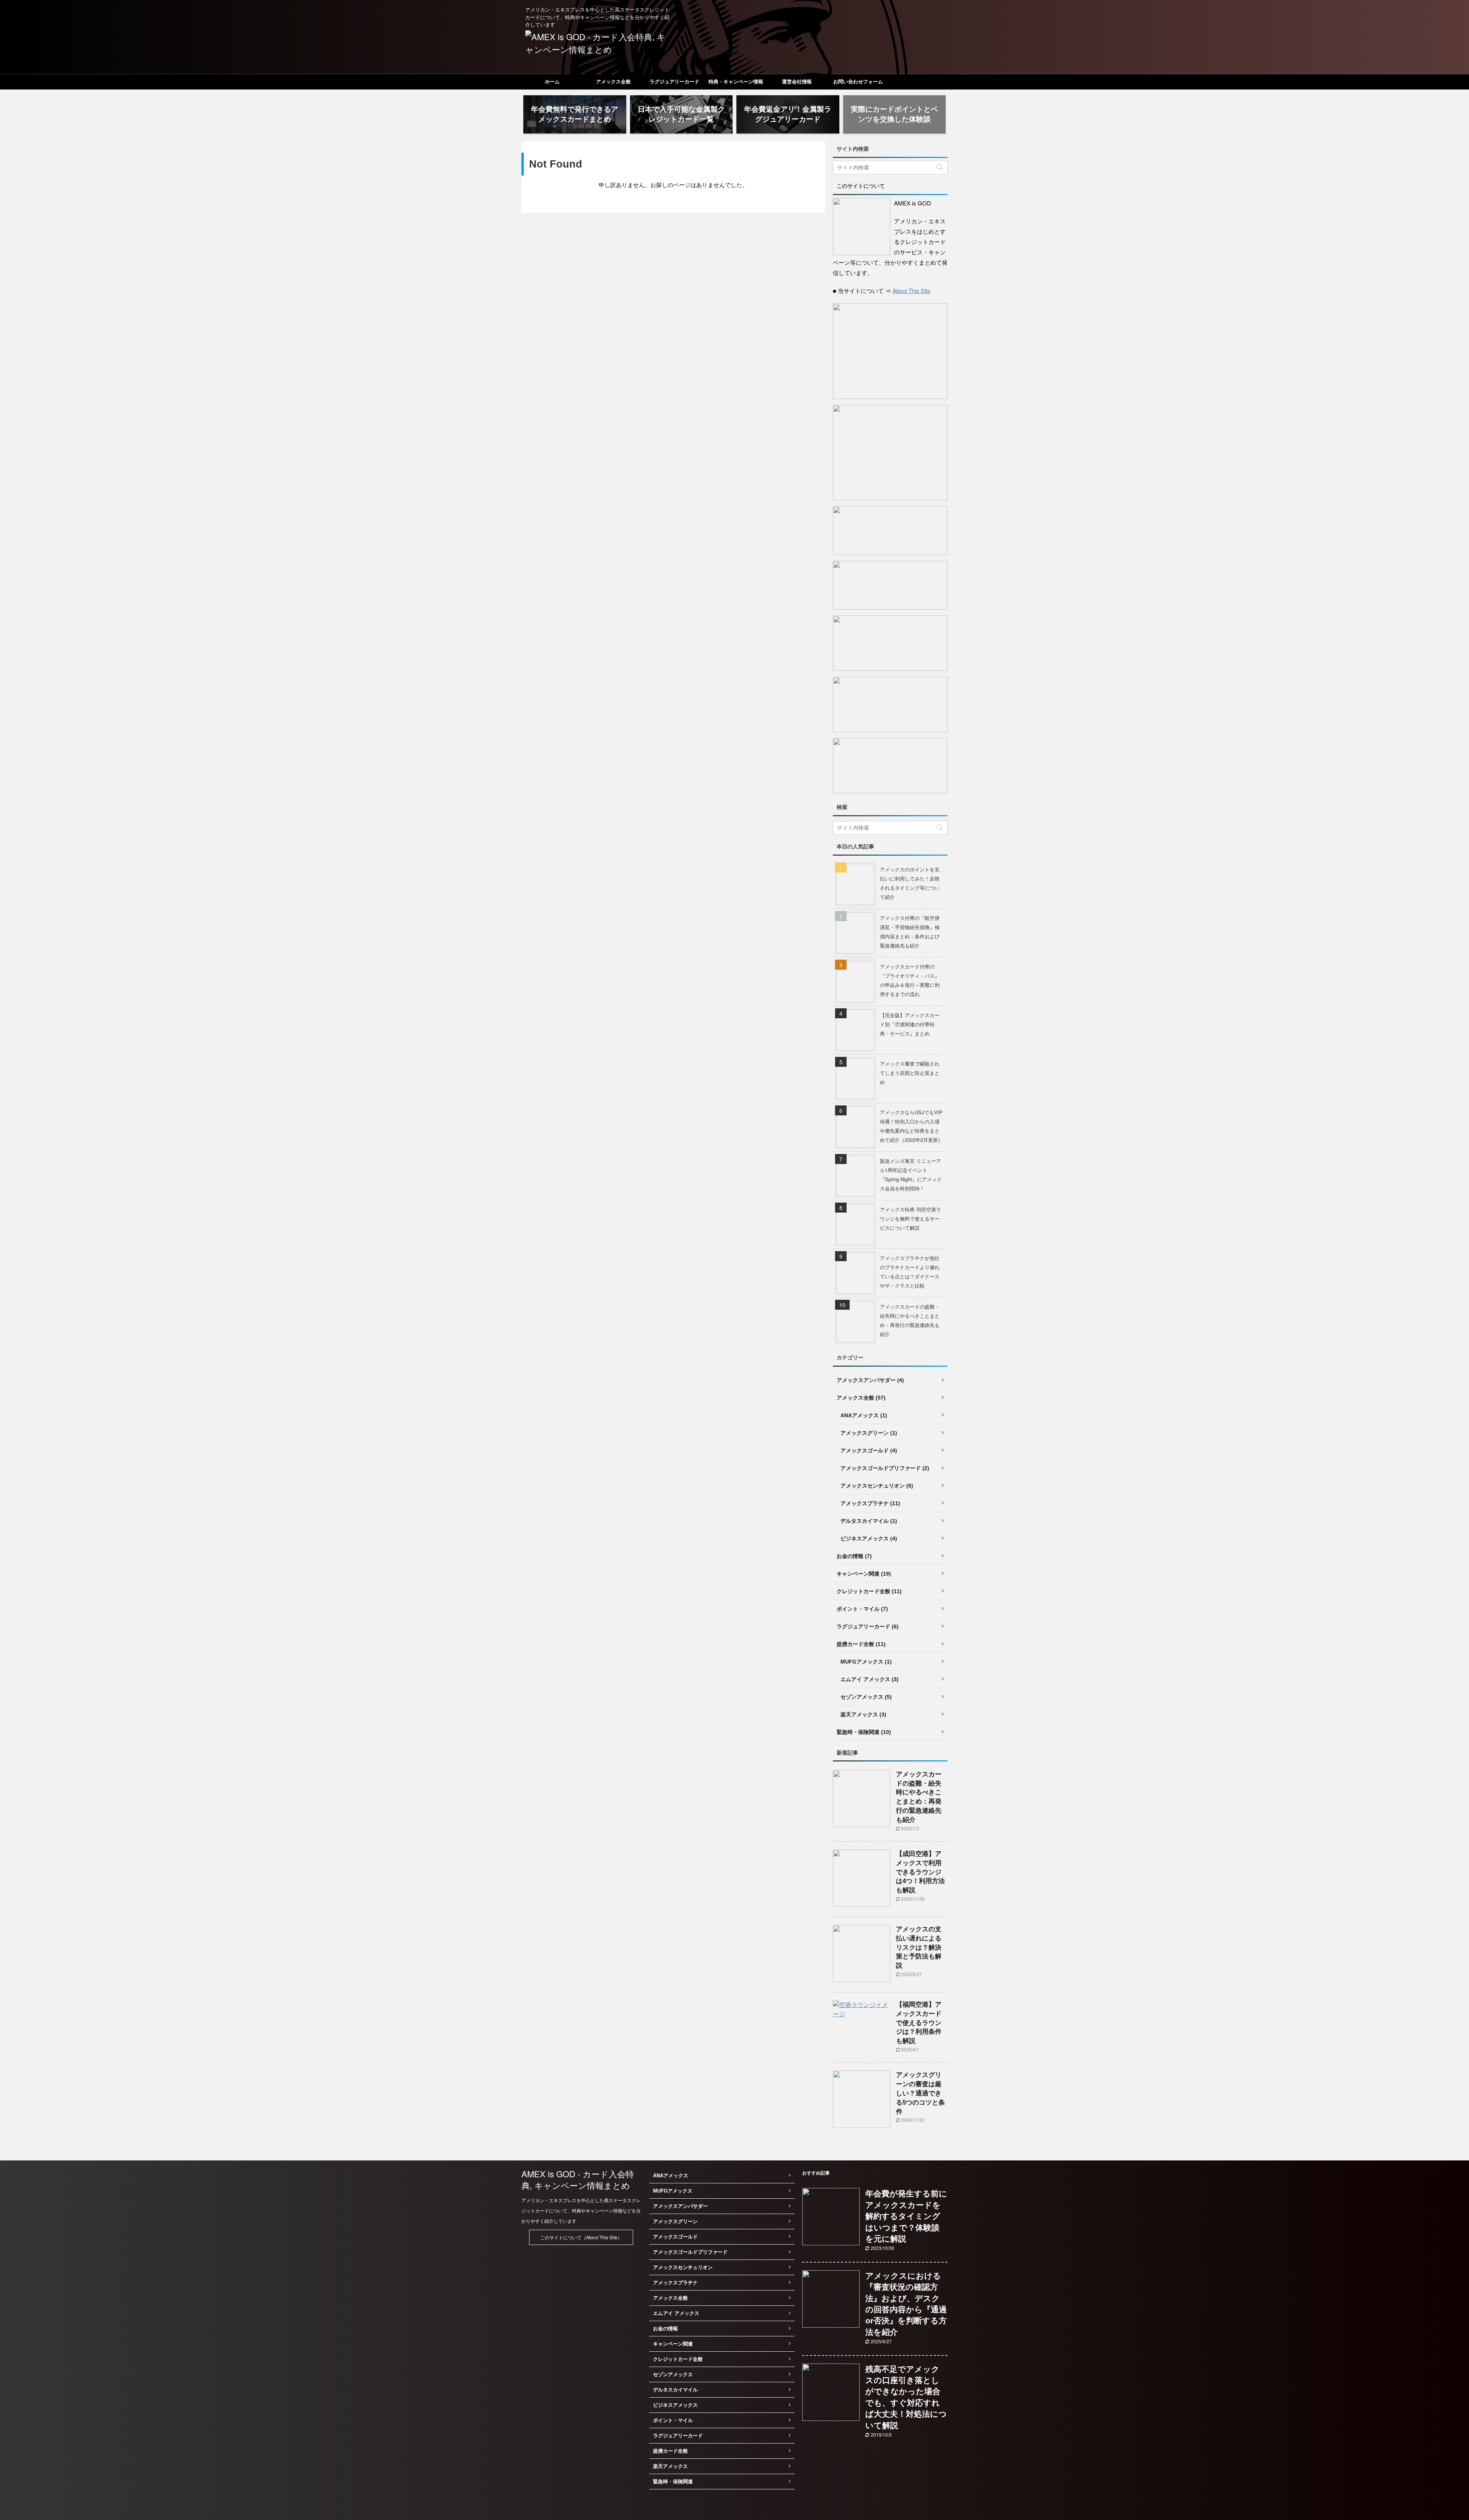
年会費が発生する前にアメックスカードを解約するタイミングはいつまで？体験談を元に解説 (906, 2216)
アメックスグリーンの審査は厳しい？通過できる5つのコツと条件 (920, 2093)
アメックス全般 (613, 82)
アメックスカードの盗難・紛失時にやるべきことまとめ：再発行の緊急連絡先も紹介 (910, 1320)
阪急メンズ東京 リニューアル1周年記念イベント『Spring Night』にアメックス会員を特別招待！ (911, 1175)
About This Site (911, 291)
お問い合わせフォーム (858, 82)
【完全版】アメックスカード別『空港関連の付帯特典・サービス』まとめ (910, 1024)
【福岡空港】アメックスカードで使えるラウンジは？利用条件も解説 (919, 2023)
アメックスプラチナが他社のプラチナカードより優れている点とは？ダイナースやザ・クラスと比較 (910, 1272)
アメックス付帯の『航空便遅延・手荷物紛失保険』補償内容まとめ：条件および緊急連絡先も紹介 (910, 932)
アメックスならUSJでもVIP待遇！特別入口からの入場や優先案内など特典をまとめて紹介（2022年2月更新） (911, 1126)
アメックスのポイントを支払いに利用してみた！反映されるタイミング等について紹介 (910, 883)
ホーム (552, 82)
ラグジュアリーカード (674, 82)
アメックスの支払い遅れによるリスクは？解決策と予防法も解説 (919, 1947)
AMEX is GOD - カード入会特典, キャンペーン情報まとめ (578, 2179)
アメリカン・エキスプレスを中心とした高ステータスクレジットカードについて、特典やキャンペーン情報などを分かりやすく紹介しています (581, 2210)
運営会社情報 (797, 82)
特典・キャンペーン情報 (736, 82)
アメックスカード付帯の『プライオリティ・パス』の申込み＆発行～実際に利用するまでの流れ (910, 980)
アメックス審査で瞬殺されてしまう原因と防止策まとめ (910, 1073)
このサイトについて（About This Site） (581, 2237)
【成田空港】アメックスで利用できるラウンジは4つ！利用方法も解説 (920, 1872)
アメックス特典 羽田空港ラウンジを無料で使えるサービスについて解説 (910, 1218)
